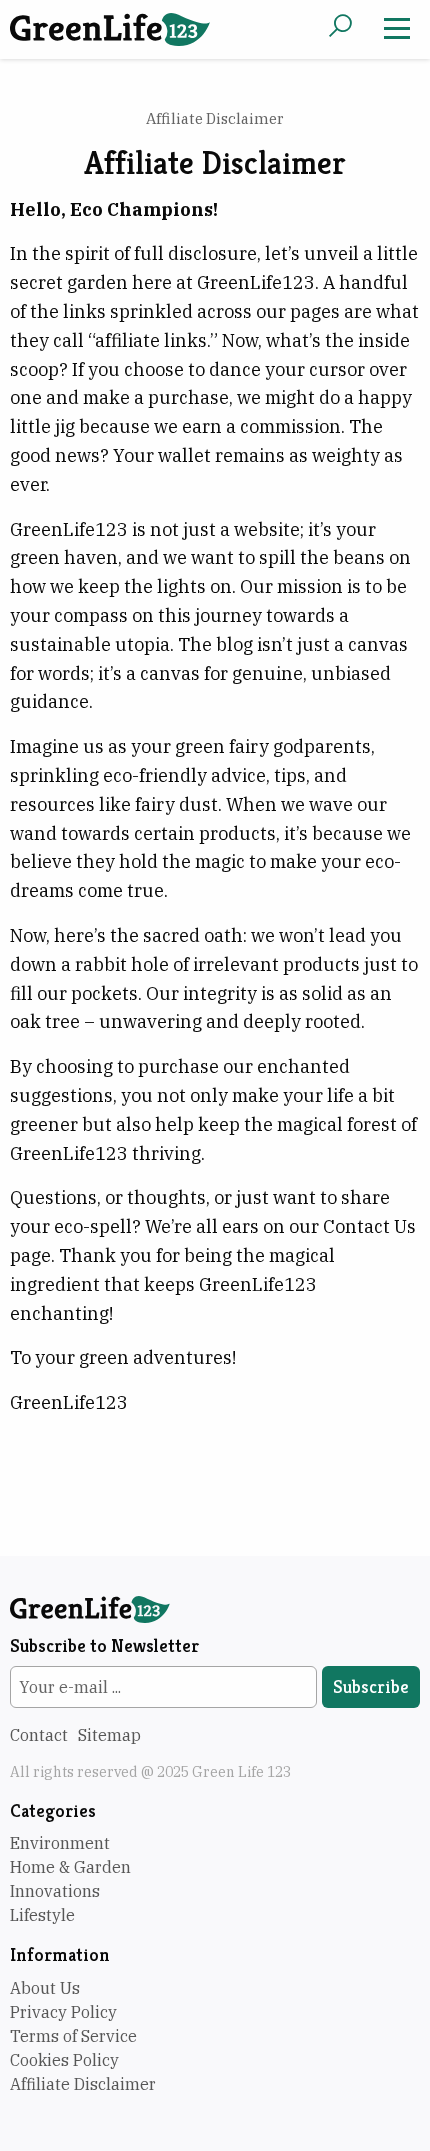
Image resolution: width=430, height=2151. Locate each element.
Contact (39, 1735)
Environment (60, 1843)
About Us (45, 1988)
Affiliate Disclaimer (83, 2084)
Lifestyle (42, 1915)
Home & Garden (70, 1867)
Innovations (55, 1891)
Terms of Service (73, 2036)
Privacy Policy (63, 2012)
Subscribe (371, 1686)
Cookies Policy (64, 2060)
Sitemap (109, 1735)
